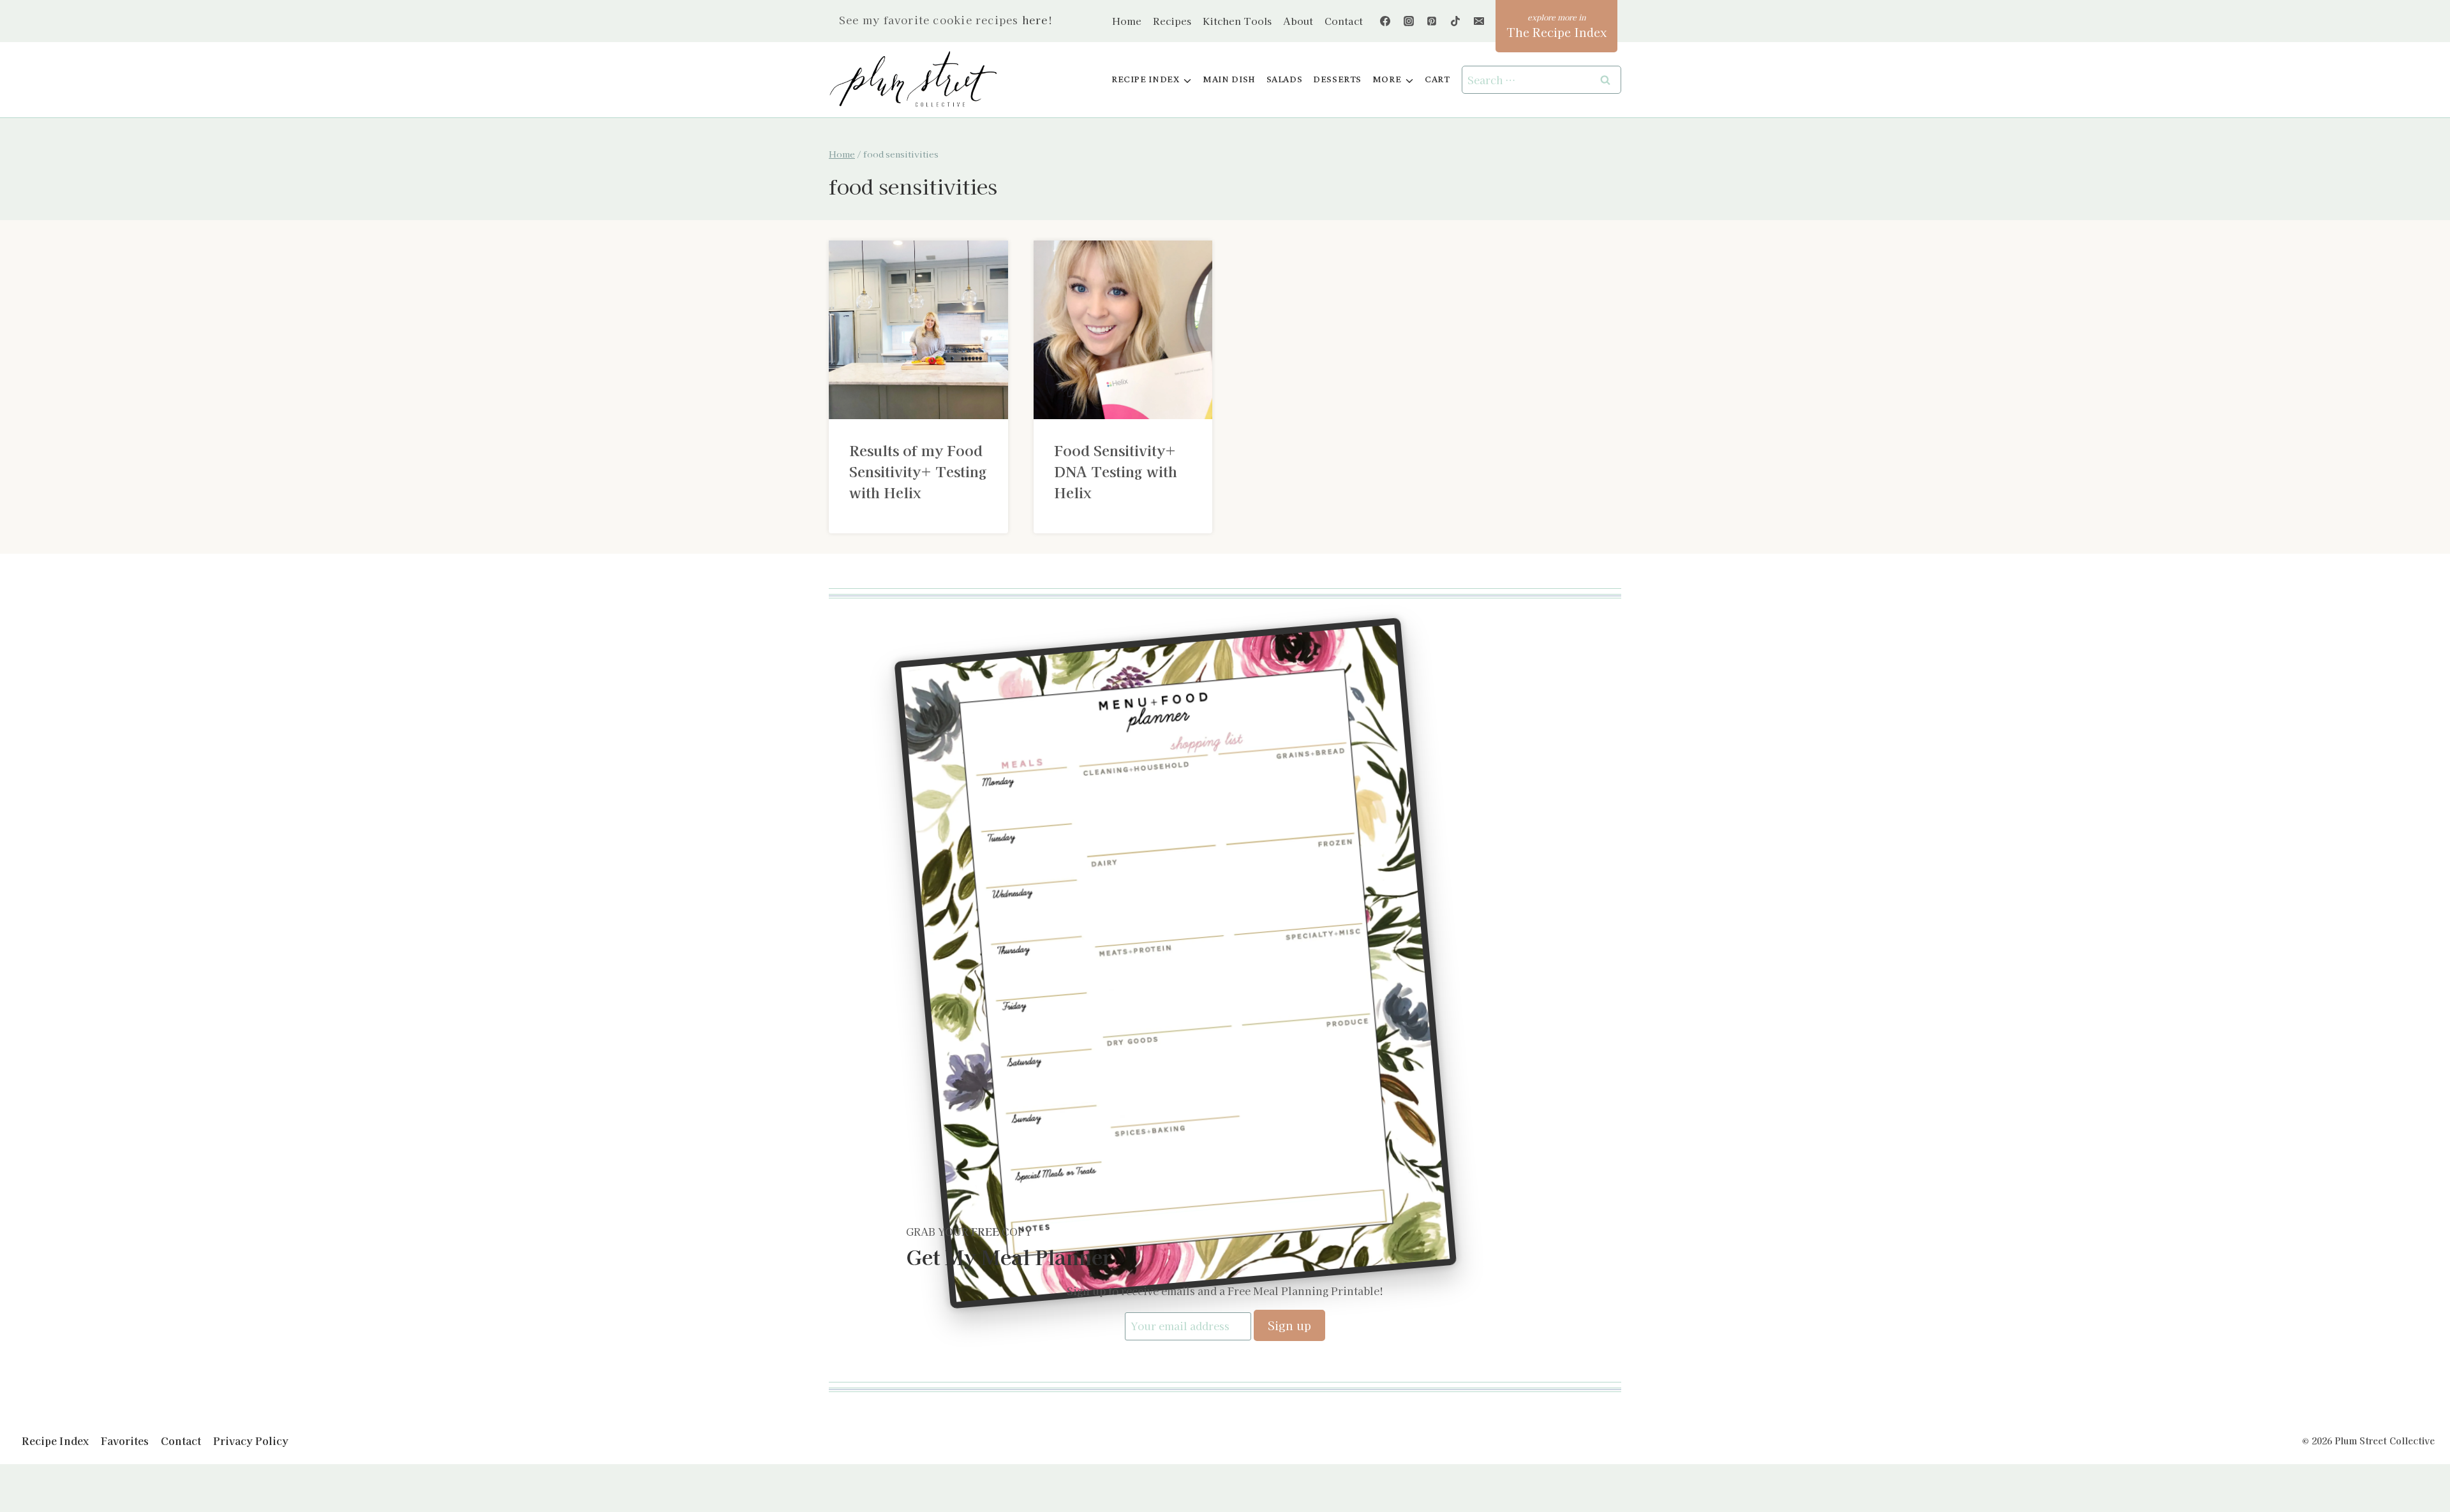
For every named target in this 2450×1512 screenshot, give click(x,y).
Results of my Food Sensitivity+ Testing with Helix (918, 471)
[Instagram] (1409, 21)
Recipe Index (55, 1441)
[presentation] (918, 330)
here (1035, 20)
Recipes (1172, 21)
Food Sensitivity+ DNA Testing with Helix (1116, 471)
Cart (1437, 79)
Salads (1285, 79)
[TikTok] (1455, 21)
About (1298, 21)
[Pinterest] (1432, 21)
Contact (1344, 21)
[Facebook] (1385, 21)
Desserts (1337, 79)
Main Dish (1229, 79)
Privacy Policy (251, 1441)
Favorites (125, 1441)
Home (1127, 21)
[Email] (1479, 21)
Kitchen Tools (1237, 21)
